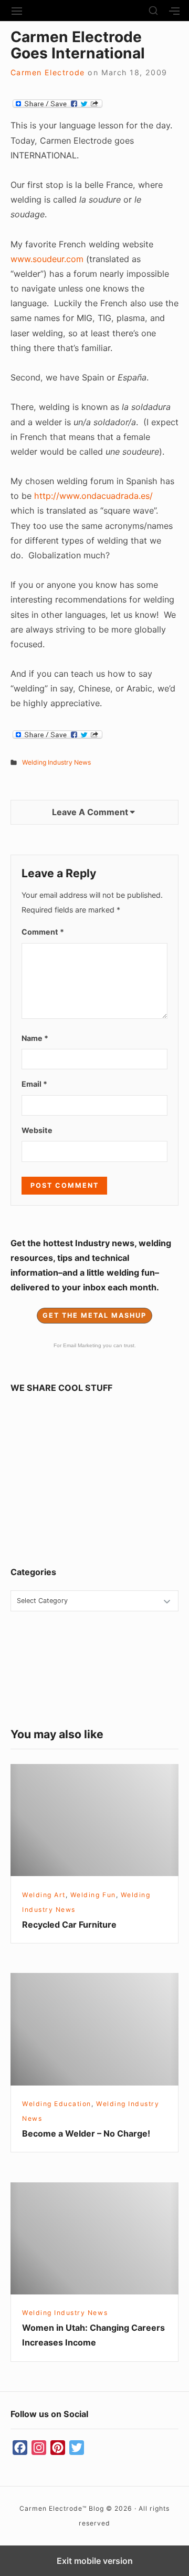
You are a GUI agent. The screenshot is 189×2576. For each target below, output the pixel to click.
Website (37, 1130)
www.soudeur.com (47, 259)
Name (35, 1038)
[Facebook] (20, 2448)
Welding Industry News (56, 762)
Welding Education (57, 2104)
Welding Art (44, 1895)
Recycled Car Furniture (69, 1925)
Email (34, 1084)
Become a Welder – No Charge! (86, 2133)
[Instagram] (39, 2448)
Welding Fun (93, 1895)
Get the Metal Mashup (94, 1315)
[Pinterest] (58, 2448)
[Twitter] (77, 2448)
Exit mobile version (95, 2561)
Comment (43, 932)
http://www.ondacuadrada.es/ (93, 496)
